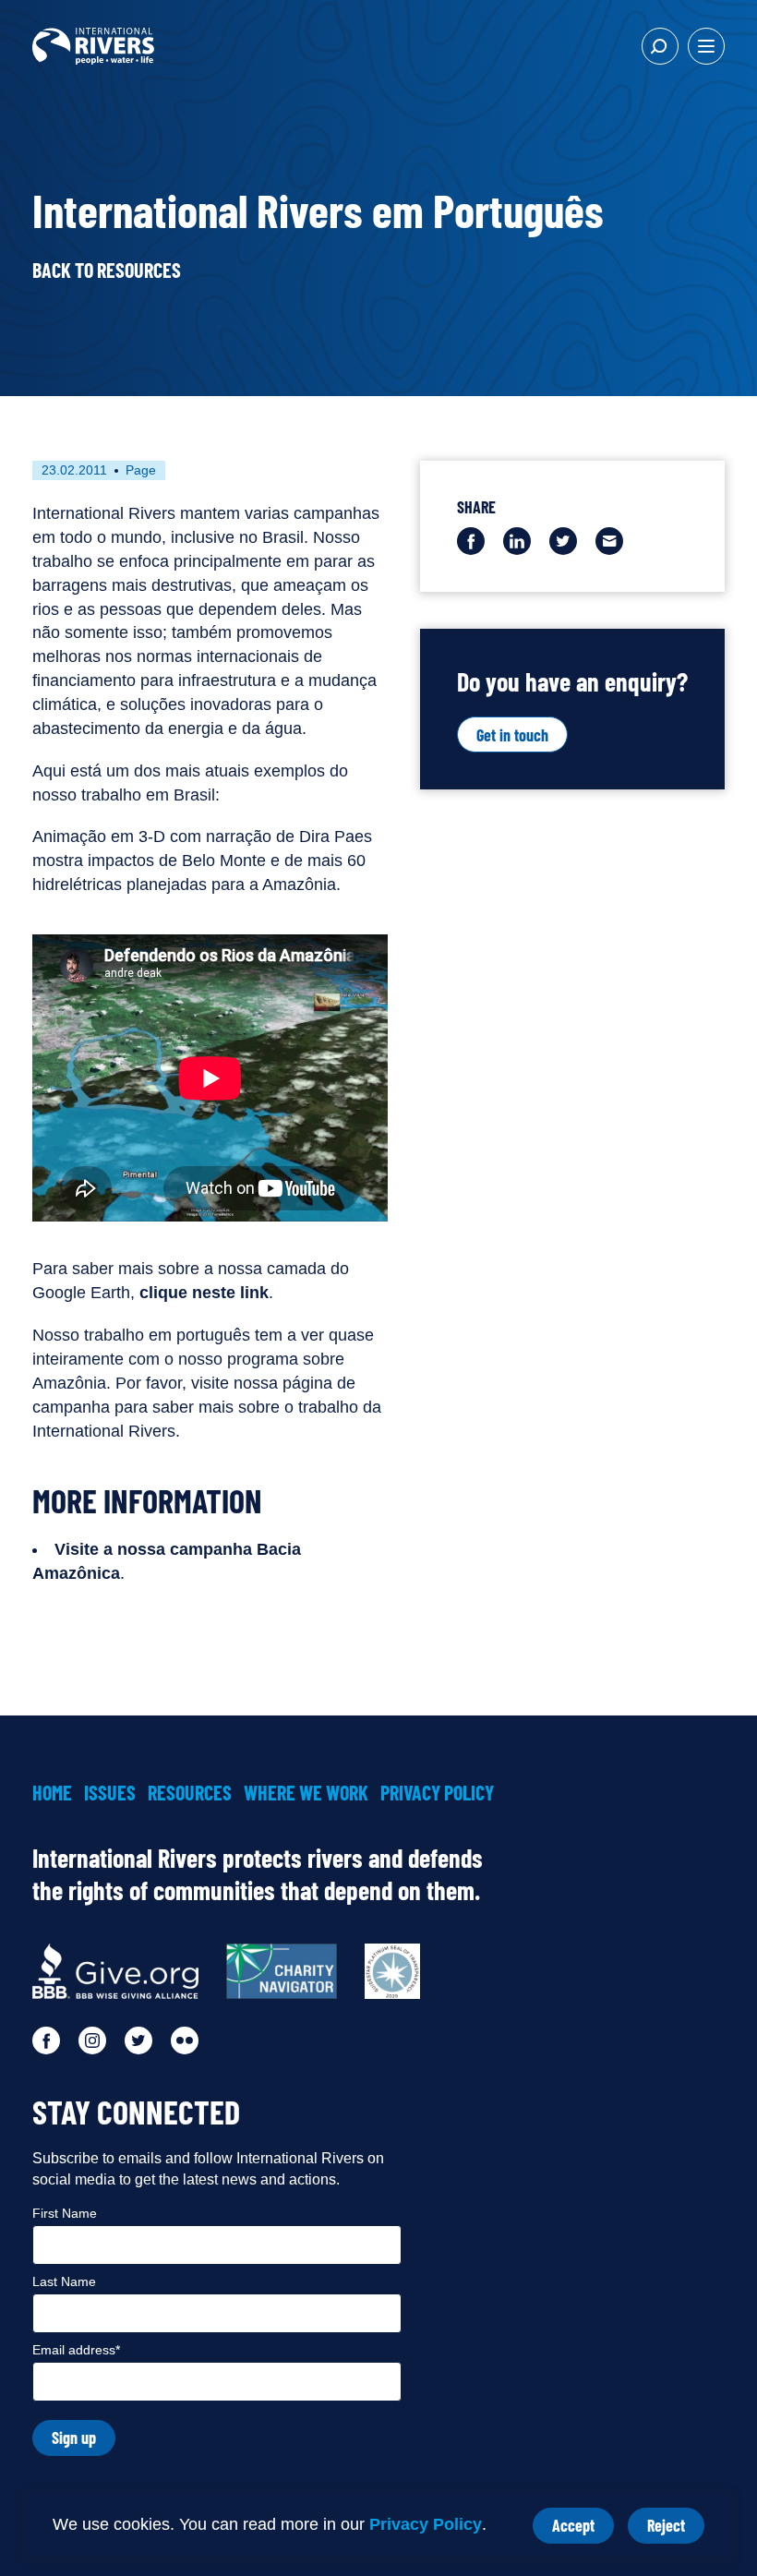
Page (141, 470)
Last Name (64, 2281)
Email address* (76, 2350)
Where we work (306, 1792)
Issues (110, 1792)
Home (52, 1792)
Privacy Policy (426, 2524)
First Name (65, 2213)
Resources (190, 1792)
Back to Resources (107, 270)
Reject (676, 2529)
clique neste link (204, 1293)
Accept (583, 2529)
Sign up (74, 2438)
